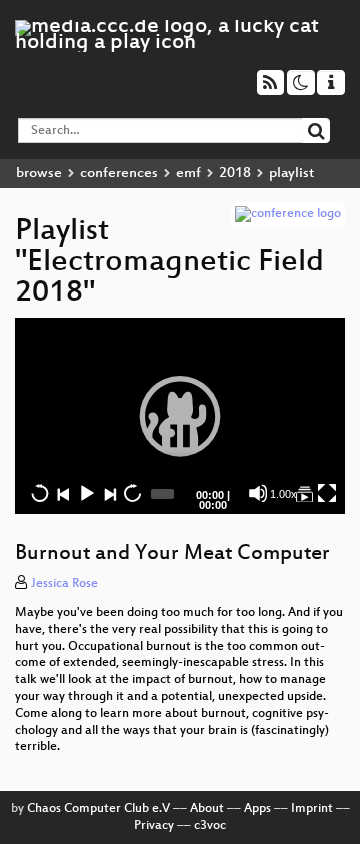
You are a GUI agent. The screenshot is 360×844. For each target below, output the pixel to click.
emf (188, 173)
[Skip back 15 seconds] (40, 493)
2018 (235, 173)
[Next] (109, 493)
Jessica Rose (64, 584)
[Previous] (63, 493)
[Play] (180, 416)
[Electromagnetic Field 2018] (304, 493)
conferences (119, 173)
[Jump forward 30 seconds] (132, 493)
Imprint (312, 809)
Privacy (154, 826)
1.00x (283, 494)
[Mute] (258, 493)
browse (39, 173)
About (207, 809)
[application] (180, 416)
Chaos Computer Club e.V (98, 809)
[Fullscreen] (327, 493)
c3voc (210, 826)
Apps (257, 809)
